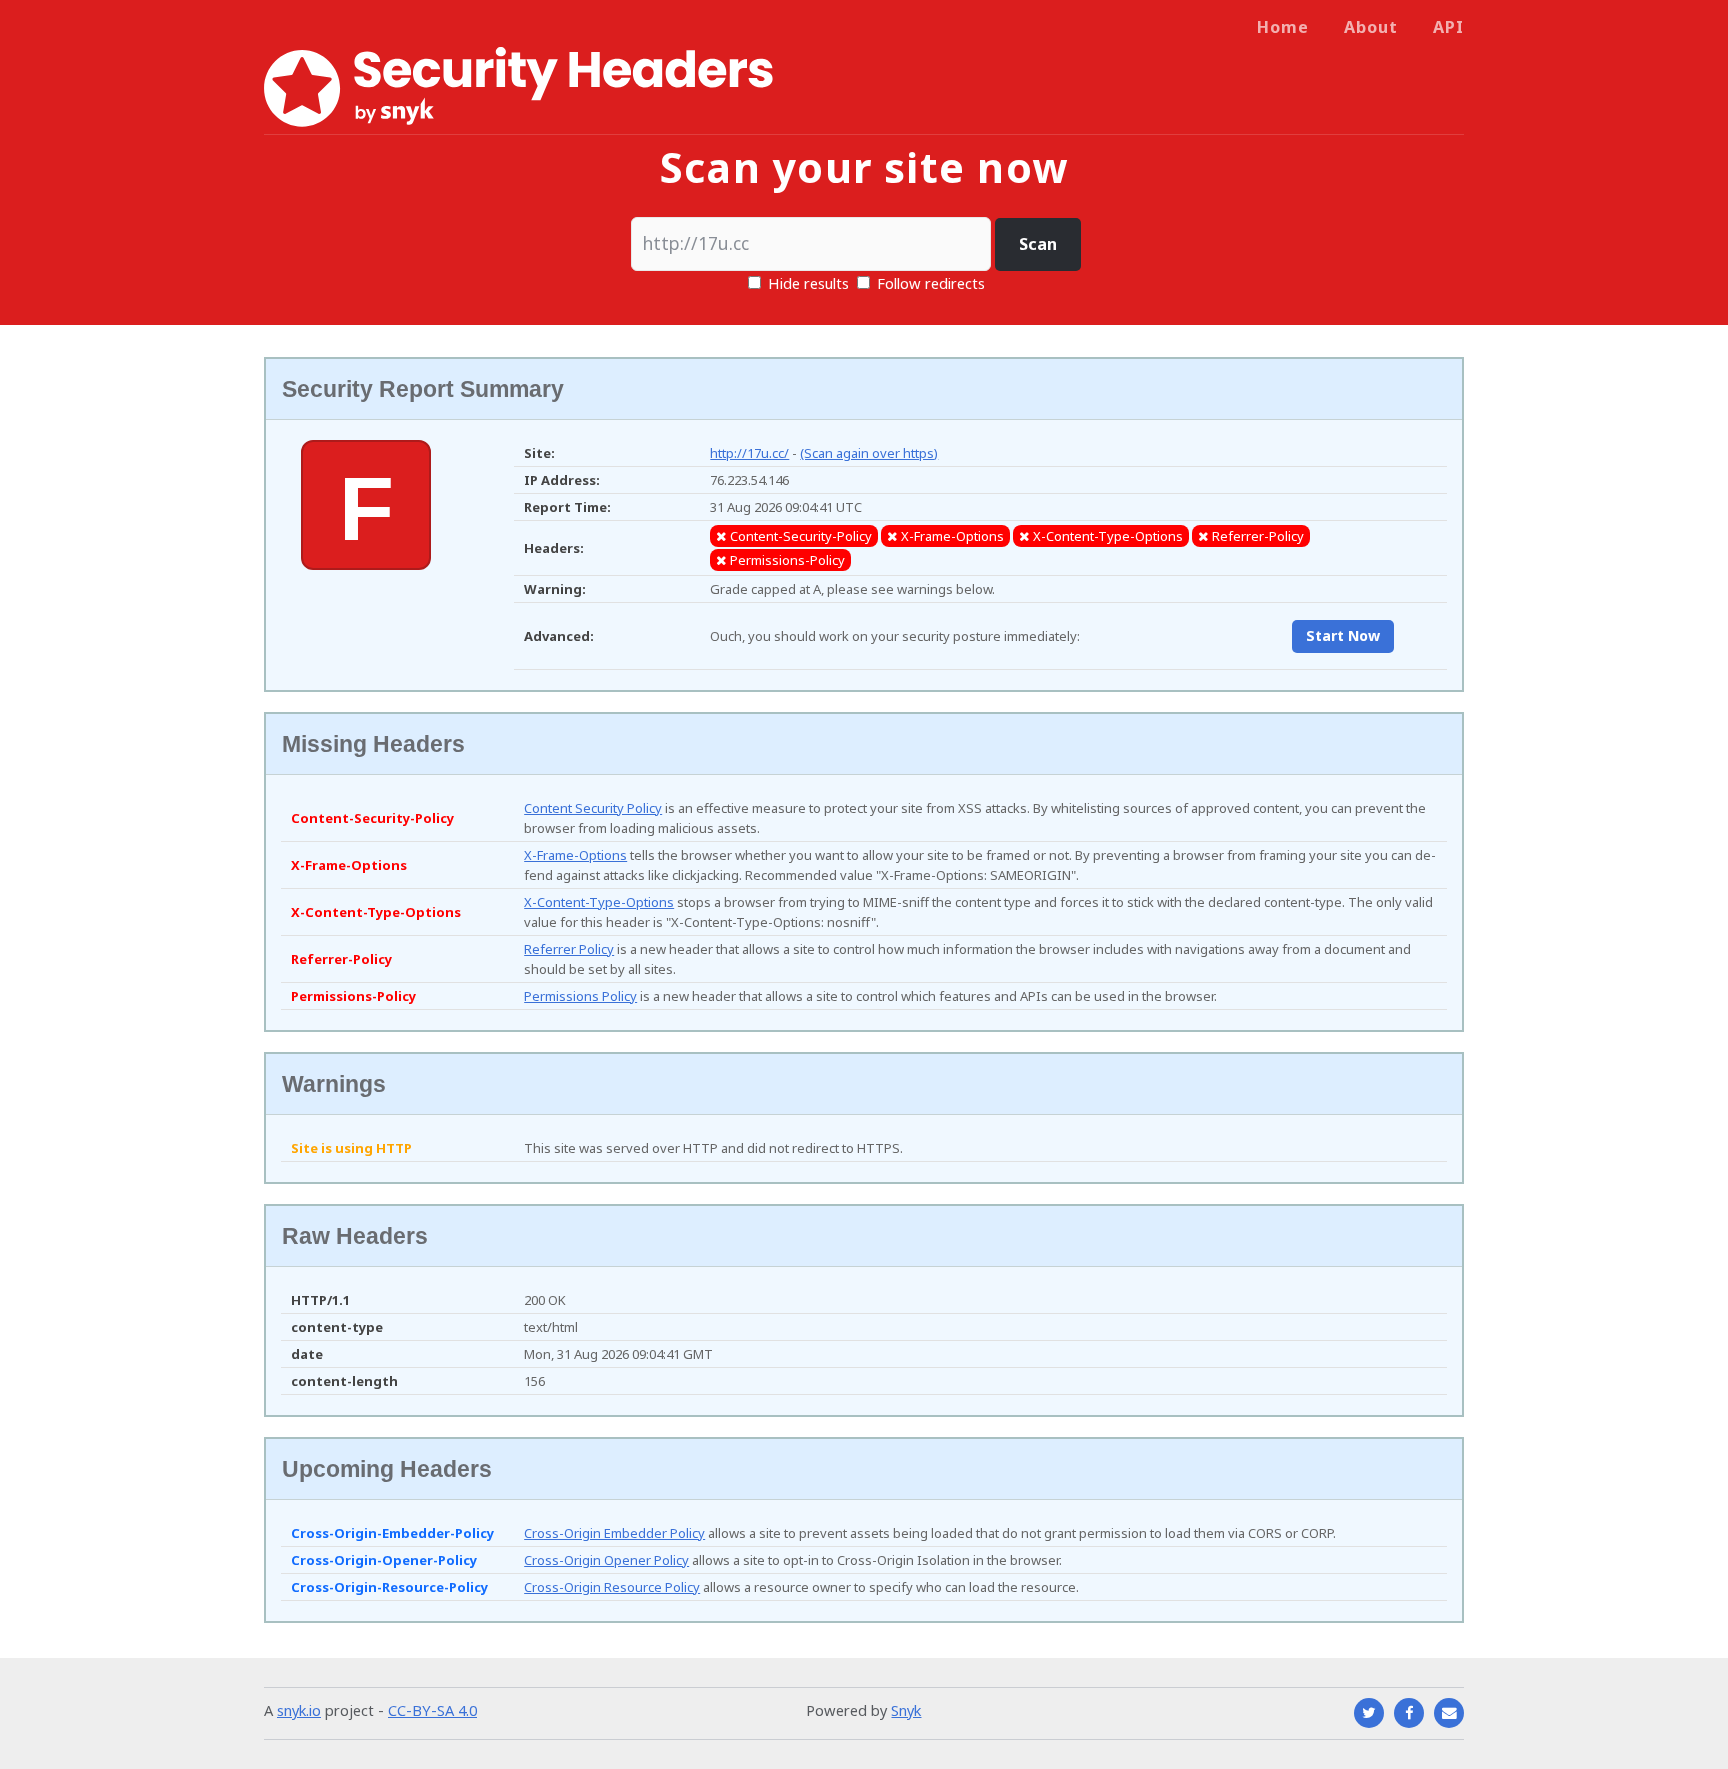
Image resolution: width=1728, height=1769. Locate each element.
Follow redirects (931, 283)
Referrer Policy (569, 949)
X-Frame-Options (575, 855)
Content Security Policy (593, 808)
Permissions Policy (580, 996)
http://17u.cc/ (749, 453)
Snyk (906, 1710)
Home (1283, 27)
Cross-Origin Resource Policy (612, 1587)
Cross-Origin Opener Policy (606, 1560)
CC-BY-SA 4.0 (432, 1710)
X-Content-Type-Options (599, 902)
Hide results (806, 283)
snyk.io (299, 1710)
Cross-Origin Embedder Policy (614, 1533)
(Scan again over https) (869, 453)
